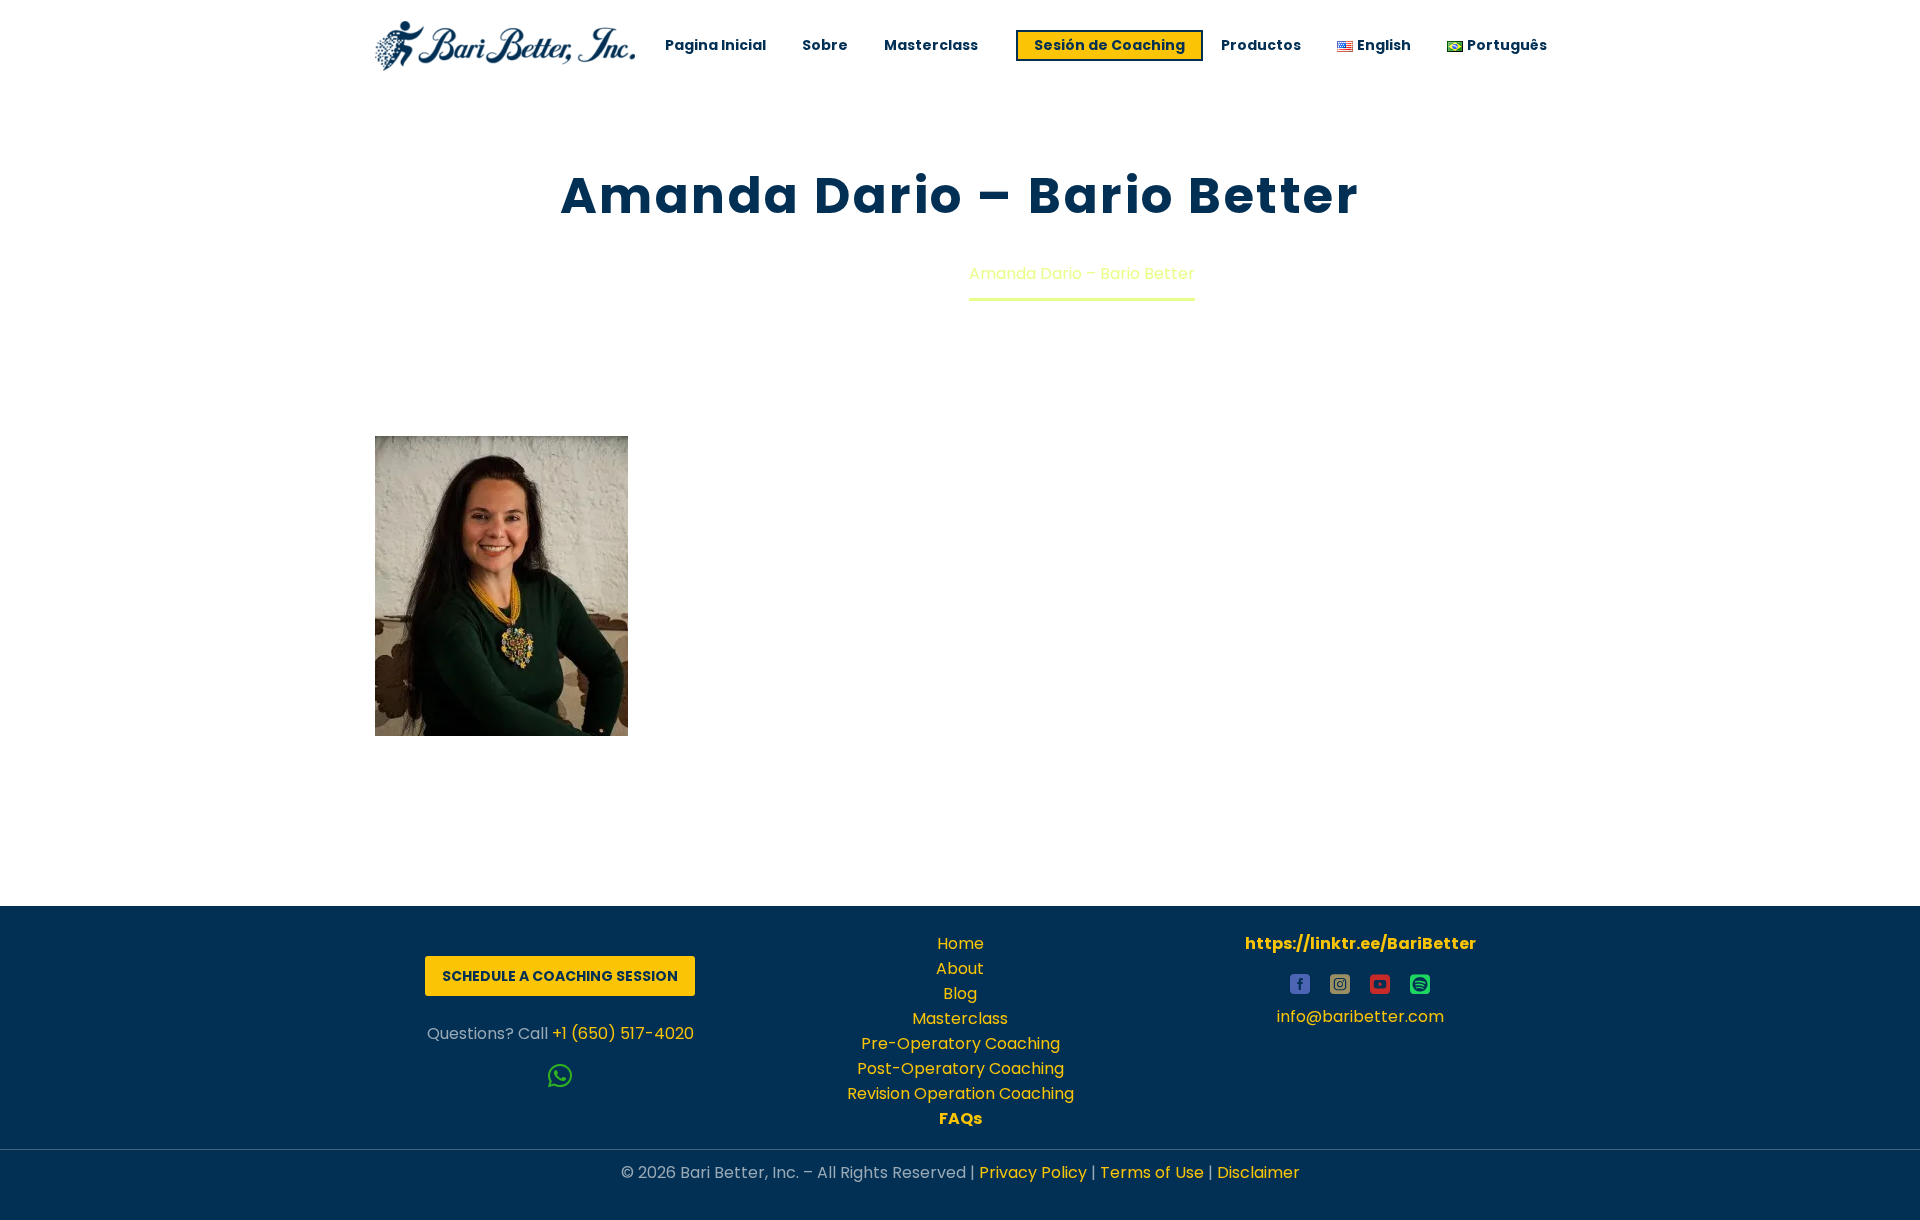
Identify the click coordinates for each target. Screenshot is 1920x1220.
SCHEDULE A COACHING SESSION (560, 976)
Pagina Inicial (715, 45)
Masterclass (931, 45)
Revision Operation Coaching (960, 1093)
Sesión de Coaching (1109, 45)
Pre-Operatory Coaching (960, 1043)
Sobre (825, 45)
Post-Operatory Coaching (960, 1068)
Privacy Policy (1033, 1172)
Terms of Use (1152, 1172)
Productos (1261, 45)
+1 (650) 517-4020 (623, 1033)
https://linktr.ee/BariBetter (1360, 943)
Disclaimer (1258, 1172)
